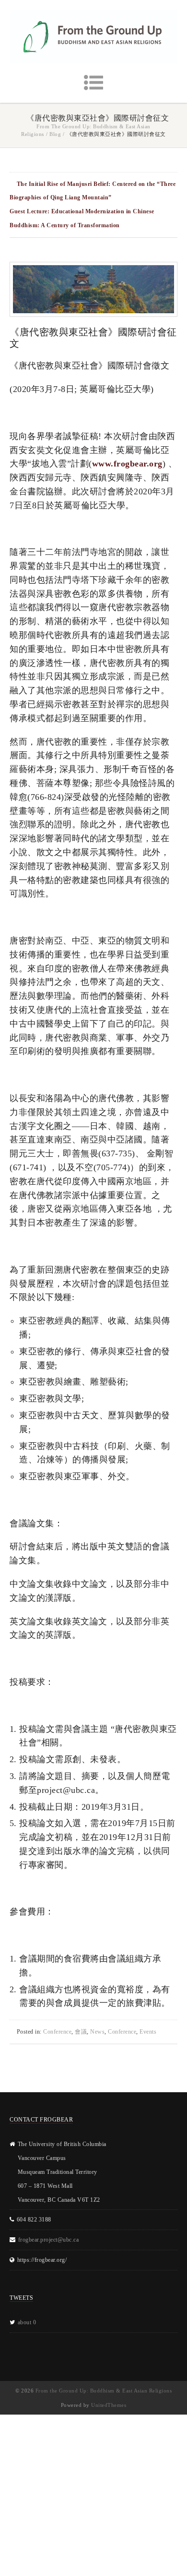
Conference (57, 2032)
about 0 (27, 2322)
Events (148, 2032)
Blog (55, 134)
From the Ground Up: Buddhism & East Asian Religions (104, 2391)
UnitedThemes (109, 2405)
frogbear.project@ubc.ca (49, 2240)
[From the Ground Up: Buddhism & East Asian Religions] (93, 37)
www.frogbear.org (127, 464)
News (97, 2032)
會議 (81, 2032)
